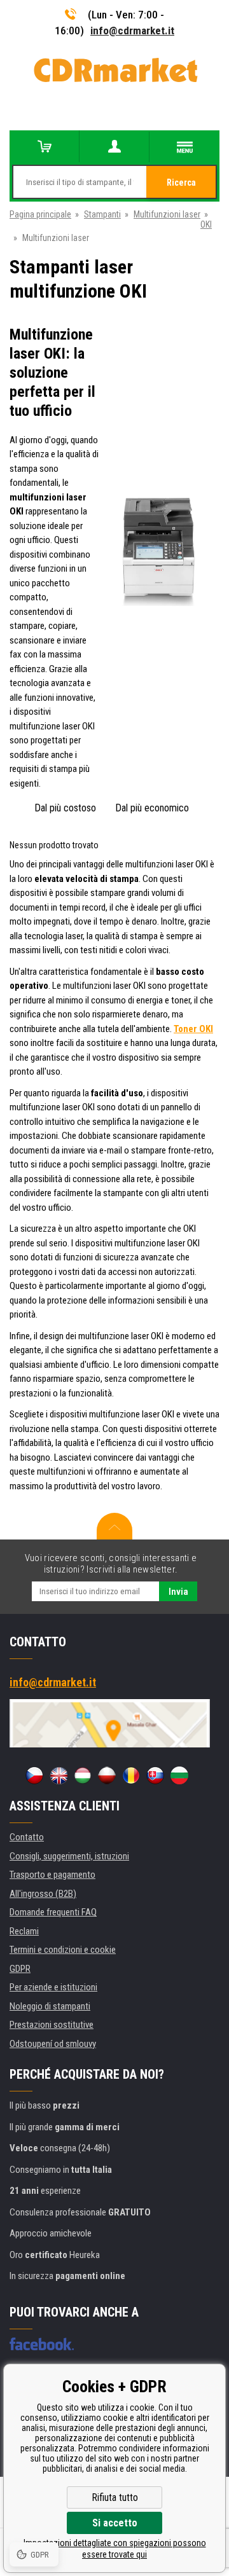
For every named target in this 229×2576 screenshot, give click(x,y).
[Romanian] (131, 1775)
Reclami (24, 1931)
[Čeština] (34, 1775)
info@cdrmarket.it (132, 31)
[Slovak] (155, 1775)
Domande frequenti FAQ (53, 1912)
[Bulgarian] (179, 1775)
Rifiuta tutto (115, 2497)
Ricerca (181, 183)
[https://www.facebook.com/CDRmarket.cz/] (42, 2344)
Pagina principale (40, 214)
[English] (59, 1775)
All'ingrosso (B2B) (43, 1894)
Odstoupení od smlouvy (53, 2044)
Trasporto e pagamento (52, 1875)
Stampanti (102, 214)
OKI (206, 224)
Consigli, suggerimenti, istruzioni (69, 1856)
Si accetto (115, 2523)
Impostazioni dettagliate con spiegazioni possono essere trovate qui (115, 2549)
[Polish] (107, 1775)
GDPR (20, 1969)
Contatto (27, 1837)
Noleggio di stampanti (50, 2006)
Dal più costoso (65, 808)
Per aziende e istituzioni (53, 1987)
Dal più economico (152, 808)
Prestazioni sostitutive (52, 2025)
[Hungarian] (83, 1775)
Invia (178, 1592)
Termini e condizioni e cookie (63, 1950)
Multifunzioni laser (167, 214)
